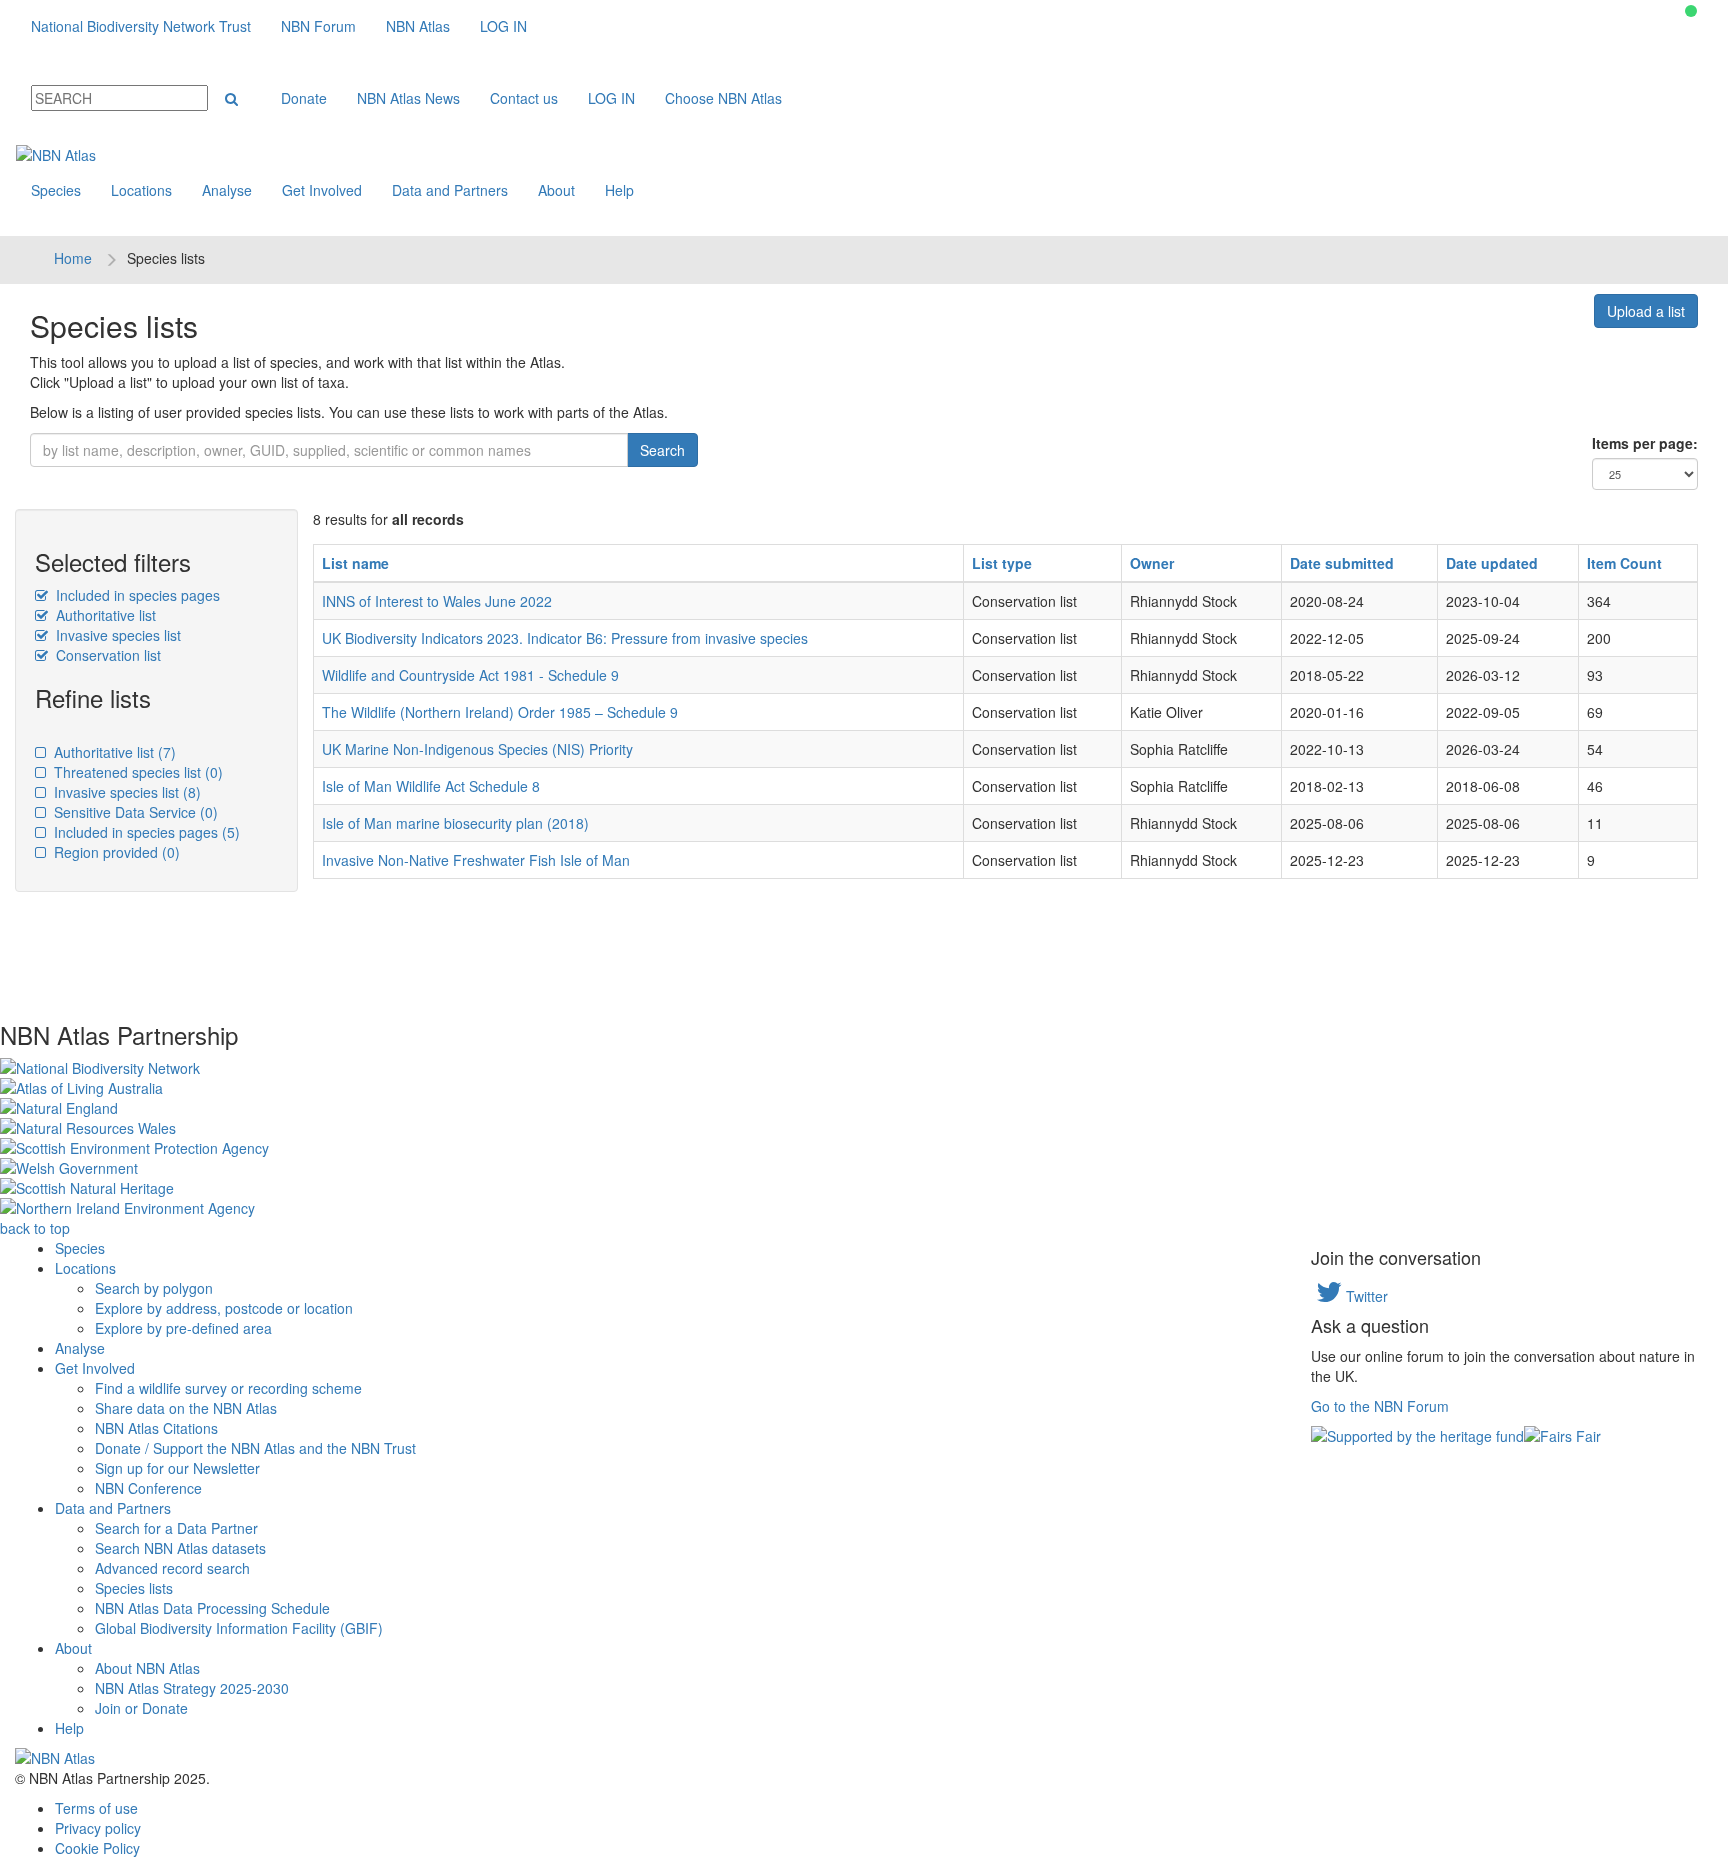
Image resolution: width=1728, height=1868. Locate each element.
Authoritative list (104, 615)
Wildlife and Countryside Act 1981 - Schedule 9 (470, 675)
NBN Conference (148, 1488)
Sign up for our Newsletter (177, 1468)
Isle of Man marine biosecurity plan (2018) (455, 823)
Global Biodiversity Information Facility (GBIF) (239, 1628)
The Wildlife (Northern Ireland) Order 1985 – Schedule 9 (500, 712)
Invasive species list (116, 635)
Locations (141, 190)
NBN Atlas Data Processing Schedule (212, 1608)
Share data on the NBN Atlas (186, 1408)
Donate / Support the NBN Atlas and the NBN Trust (255, 1448)
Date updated (1492, 563)
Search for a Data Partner (176, 1528)
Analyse (227, 190)
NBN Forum (318, 26)
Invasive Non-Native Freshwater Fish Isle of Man (476, 860)
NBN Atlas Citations (156, 1428)
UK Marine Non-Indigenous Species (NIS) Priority (477, 749)
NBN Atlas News (408, 98)
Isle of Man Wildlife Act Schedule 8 (431, 786)
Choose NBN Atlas (723, 98)
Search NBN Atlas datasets (180, 1548)
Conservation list (106, 655)
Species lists (134, 1588)
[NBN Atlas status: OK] (1691, 11)
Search (662, 450)
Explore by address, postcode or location (224, 1308)
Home (73, 258)
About (556, 190)
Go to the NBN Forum (1380, 1406)
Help (619, 190)
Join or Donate (141, 1708)
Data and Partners (450, 190)
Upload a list (1646, 311)
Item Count (1624, 563)
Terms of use (96, 1808)
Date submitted (1342, 563)
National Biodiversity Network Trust (141, 26)
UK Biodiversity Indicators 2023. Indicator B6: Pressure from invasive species (565, 638)
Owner (1152, 563)
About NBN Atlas (147, 1668)
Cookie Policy (97, 1848)
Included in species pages (136, 595)
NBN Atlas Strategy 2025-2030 (192, 1688)
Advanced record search (172, 1568)
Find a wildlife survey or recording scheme (228, 1388)
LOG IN (503, 26)
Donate (304, 98)
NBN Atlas (418, 26)
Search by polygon (154, 1288)
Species (56, 190)
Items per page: (1645, 443)
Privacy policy (98, 1828)
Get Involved (322, 190)
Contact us (524, 98)
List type (1002, 563)
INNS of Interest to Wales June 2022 (437, 601)
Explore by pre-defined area (183, 1328)
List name (355, 563)
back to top (35, 1228)
